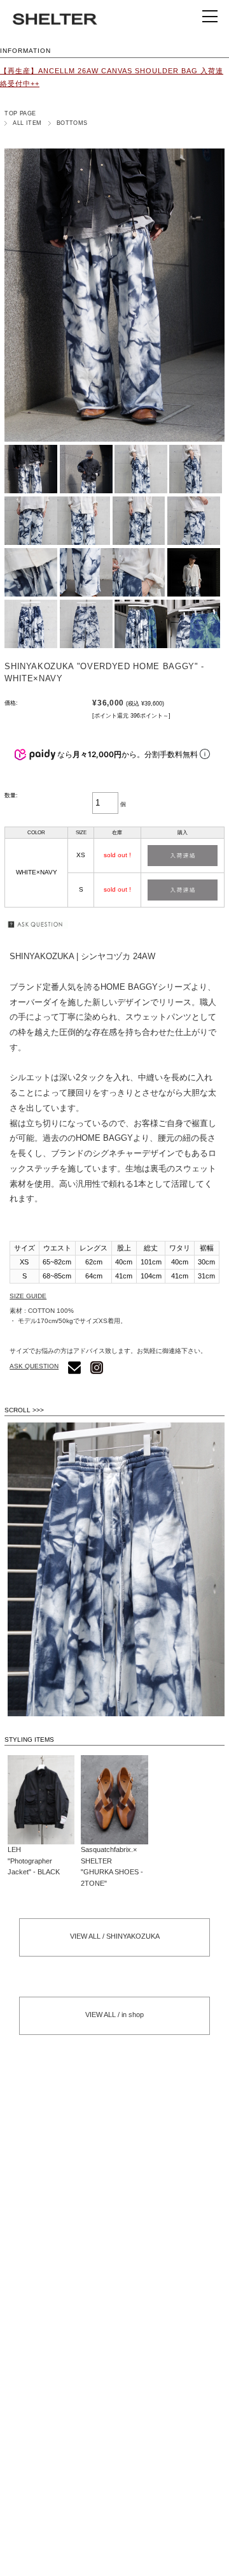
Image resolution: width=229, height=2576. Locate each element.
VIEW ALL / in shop (114, 2015)
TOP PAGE (20, 113)
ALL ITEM (27, 123)
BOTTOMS (72, 123)
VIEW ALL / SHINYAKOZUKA (115, 1936)
